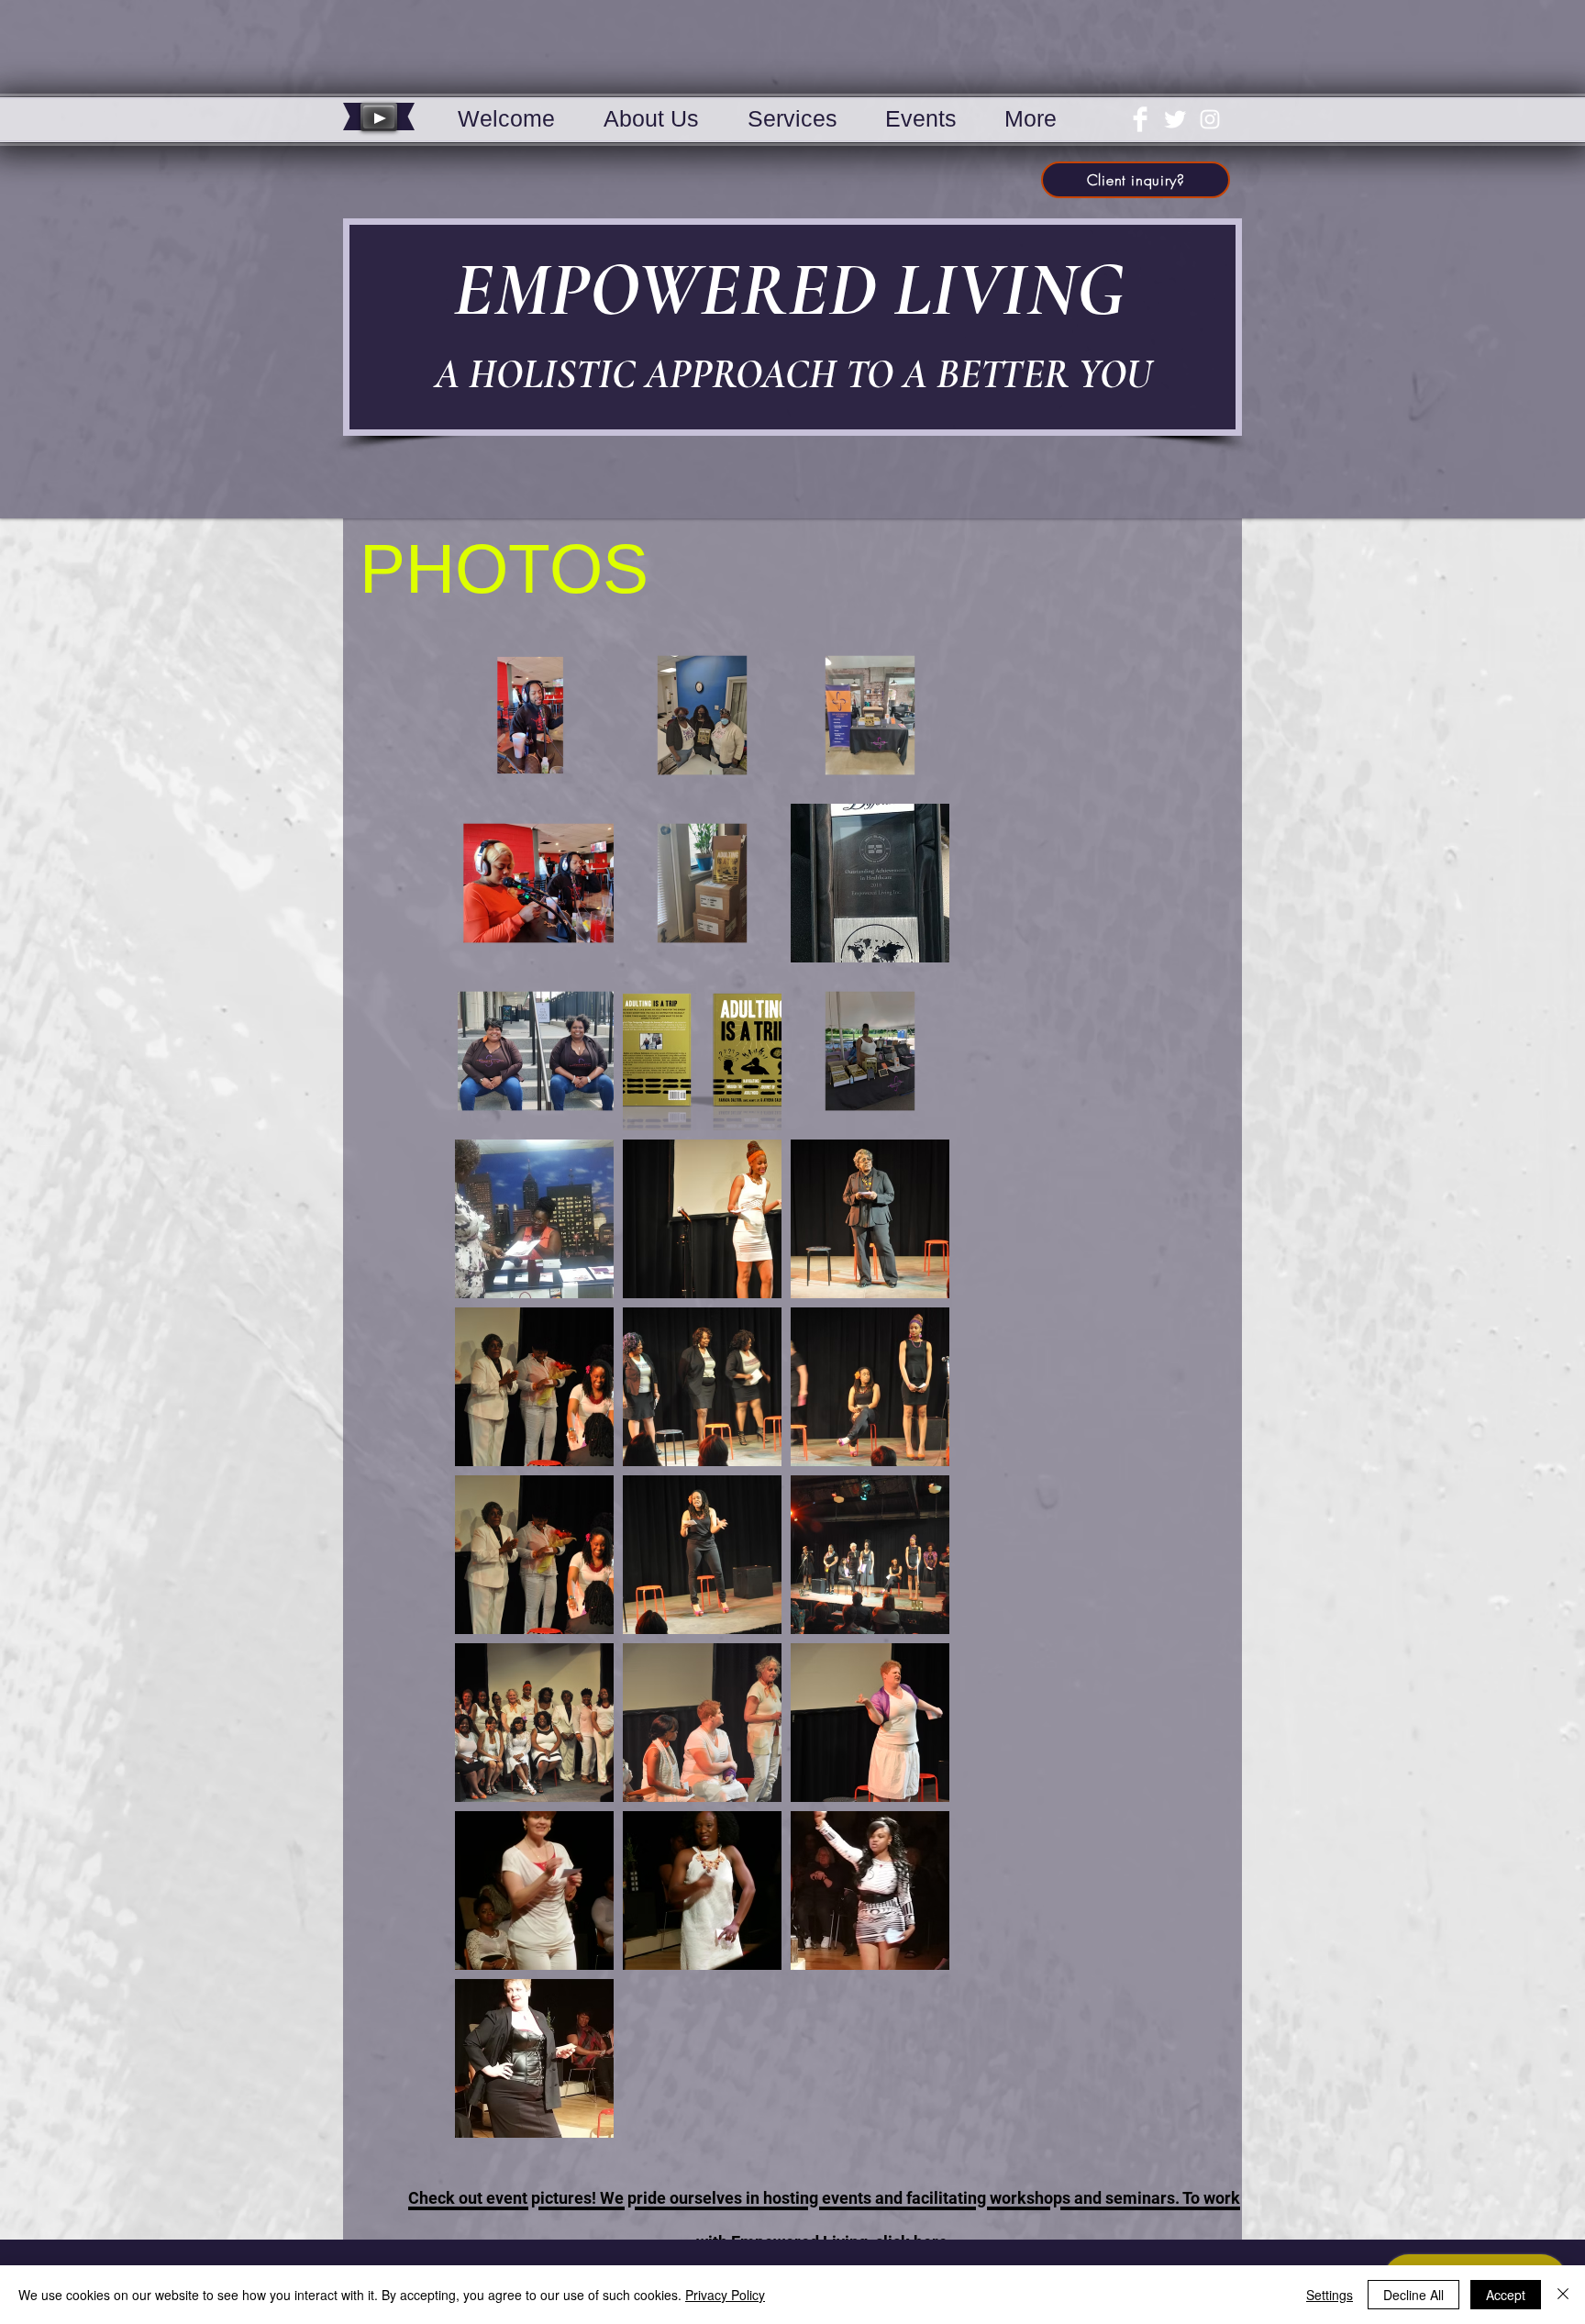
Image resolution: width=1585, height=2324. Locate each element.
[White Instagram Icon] (1210, 119)
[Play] (379, 117)
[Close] (1563, 2295)
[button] (651, 117)
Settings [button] (1330, 2295)
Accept (1506, 2295)
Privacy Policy (725, 2295)
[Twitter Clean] (1175, 119)
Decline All (1413, 2295)
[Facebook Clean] (1140, 119)
